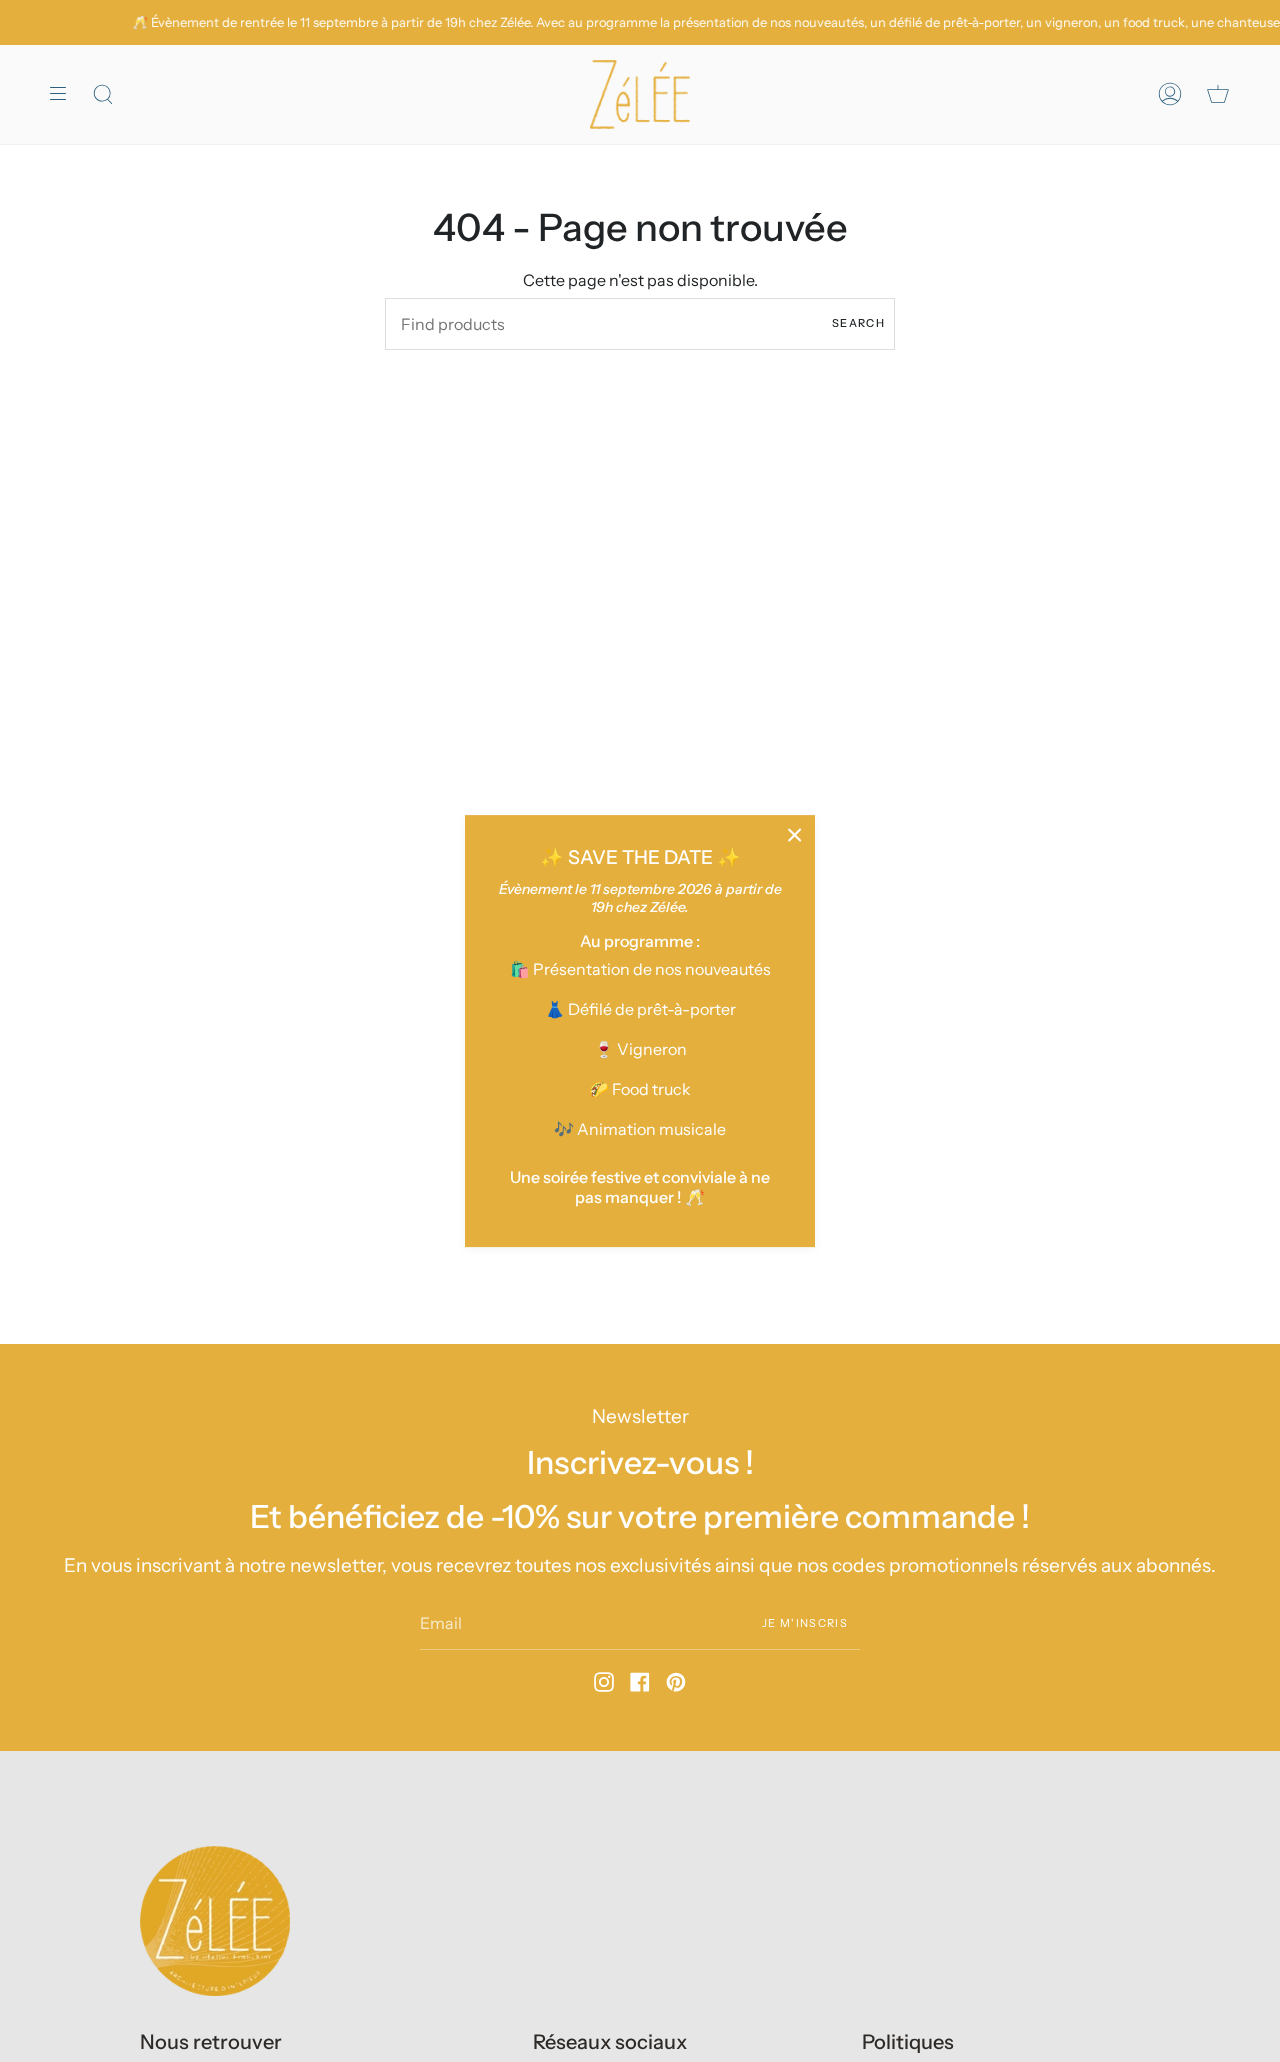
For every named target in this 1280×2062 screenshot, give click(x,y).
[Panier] (1218, 94)
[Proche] (795, 835)
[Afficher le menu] (65, 94)
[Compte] (1170, 94)
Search (858, 323)
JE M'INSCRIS (805, 1622)
